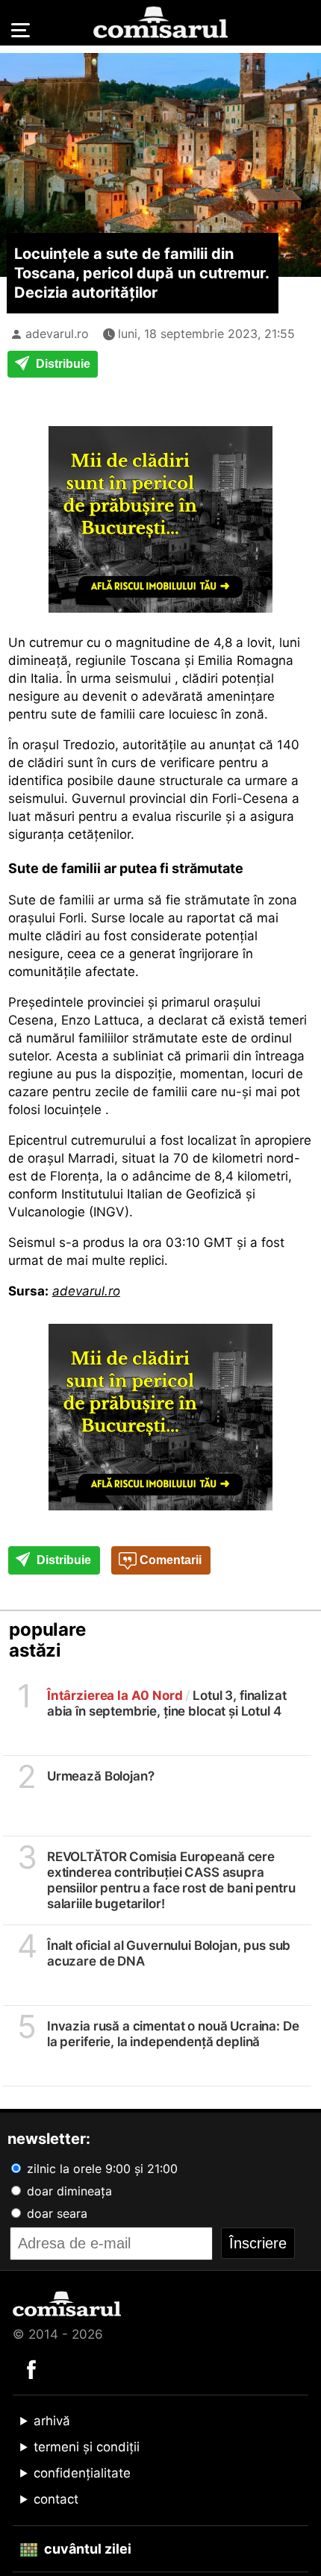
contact (56, 2499)
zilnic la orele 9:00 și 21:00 (100, 2169)
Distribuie (62, 364)
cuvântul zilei (86, 2549)
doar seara (55, 2213)
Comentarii (169, 1560)
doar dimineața (68, 2191)
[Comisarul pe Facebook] (31, 2369)
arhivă (52, 2421)
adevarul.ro (57, 334)
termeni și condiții (87, 2447)
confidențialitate (82, 2473)
